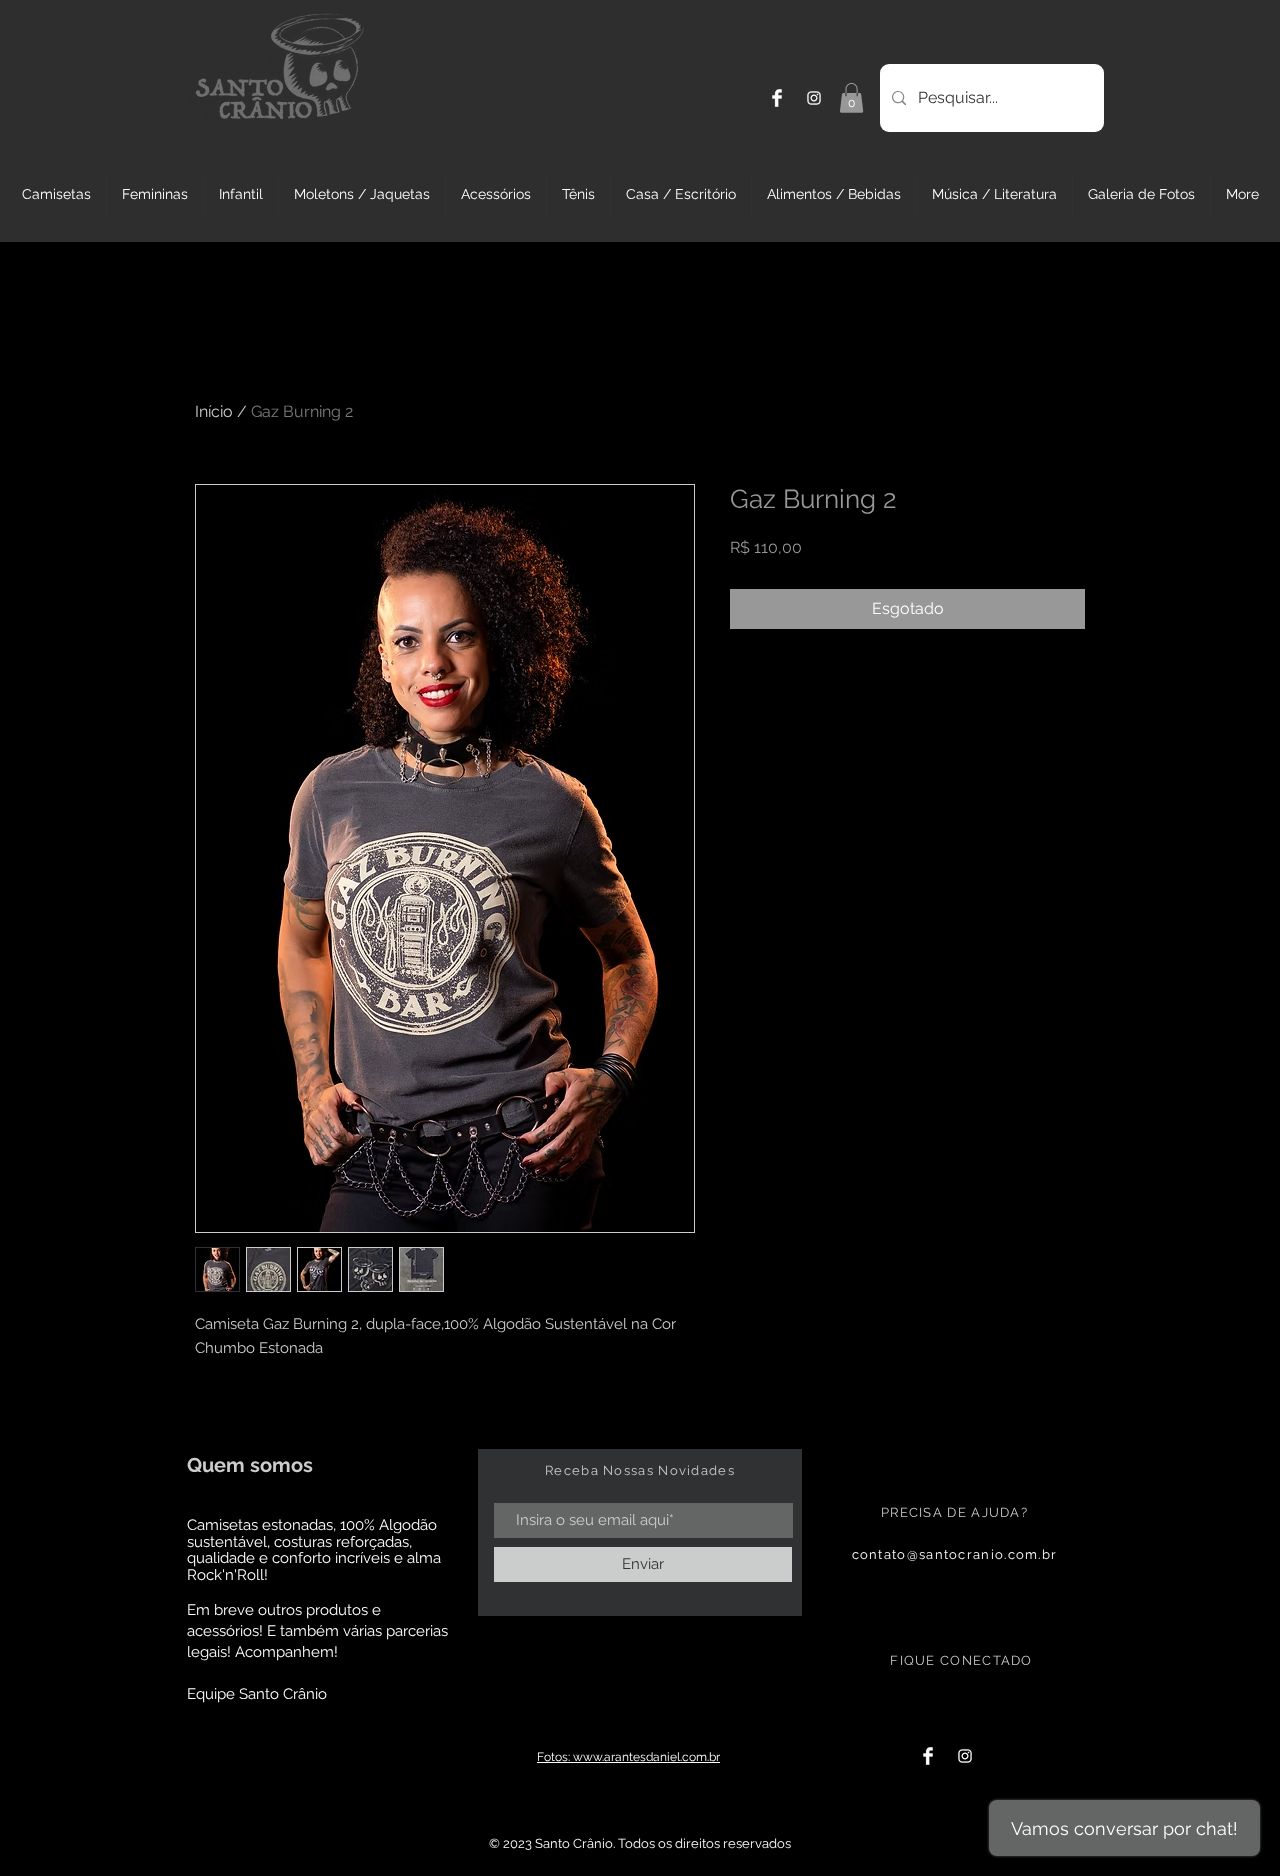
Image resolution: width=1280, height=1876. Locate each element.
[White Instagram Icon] (814, 98)
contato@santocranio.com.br (955, 1554)
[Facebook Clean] (777, 98)
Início (214, 411)
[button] (851, 98)
